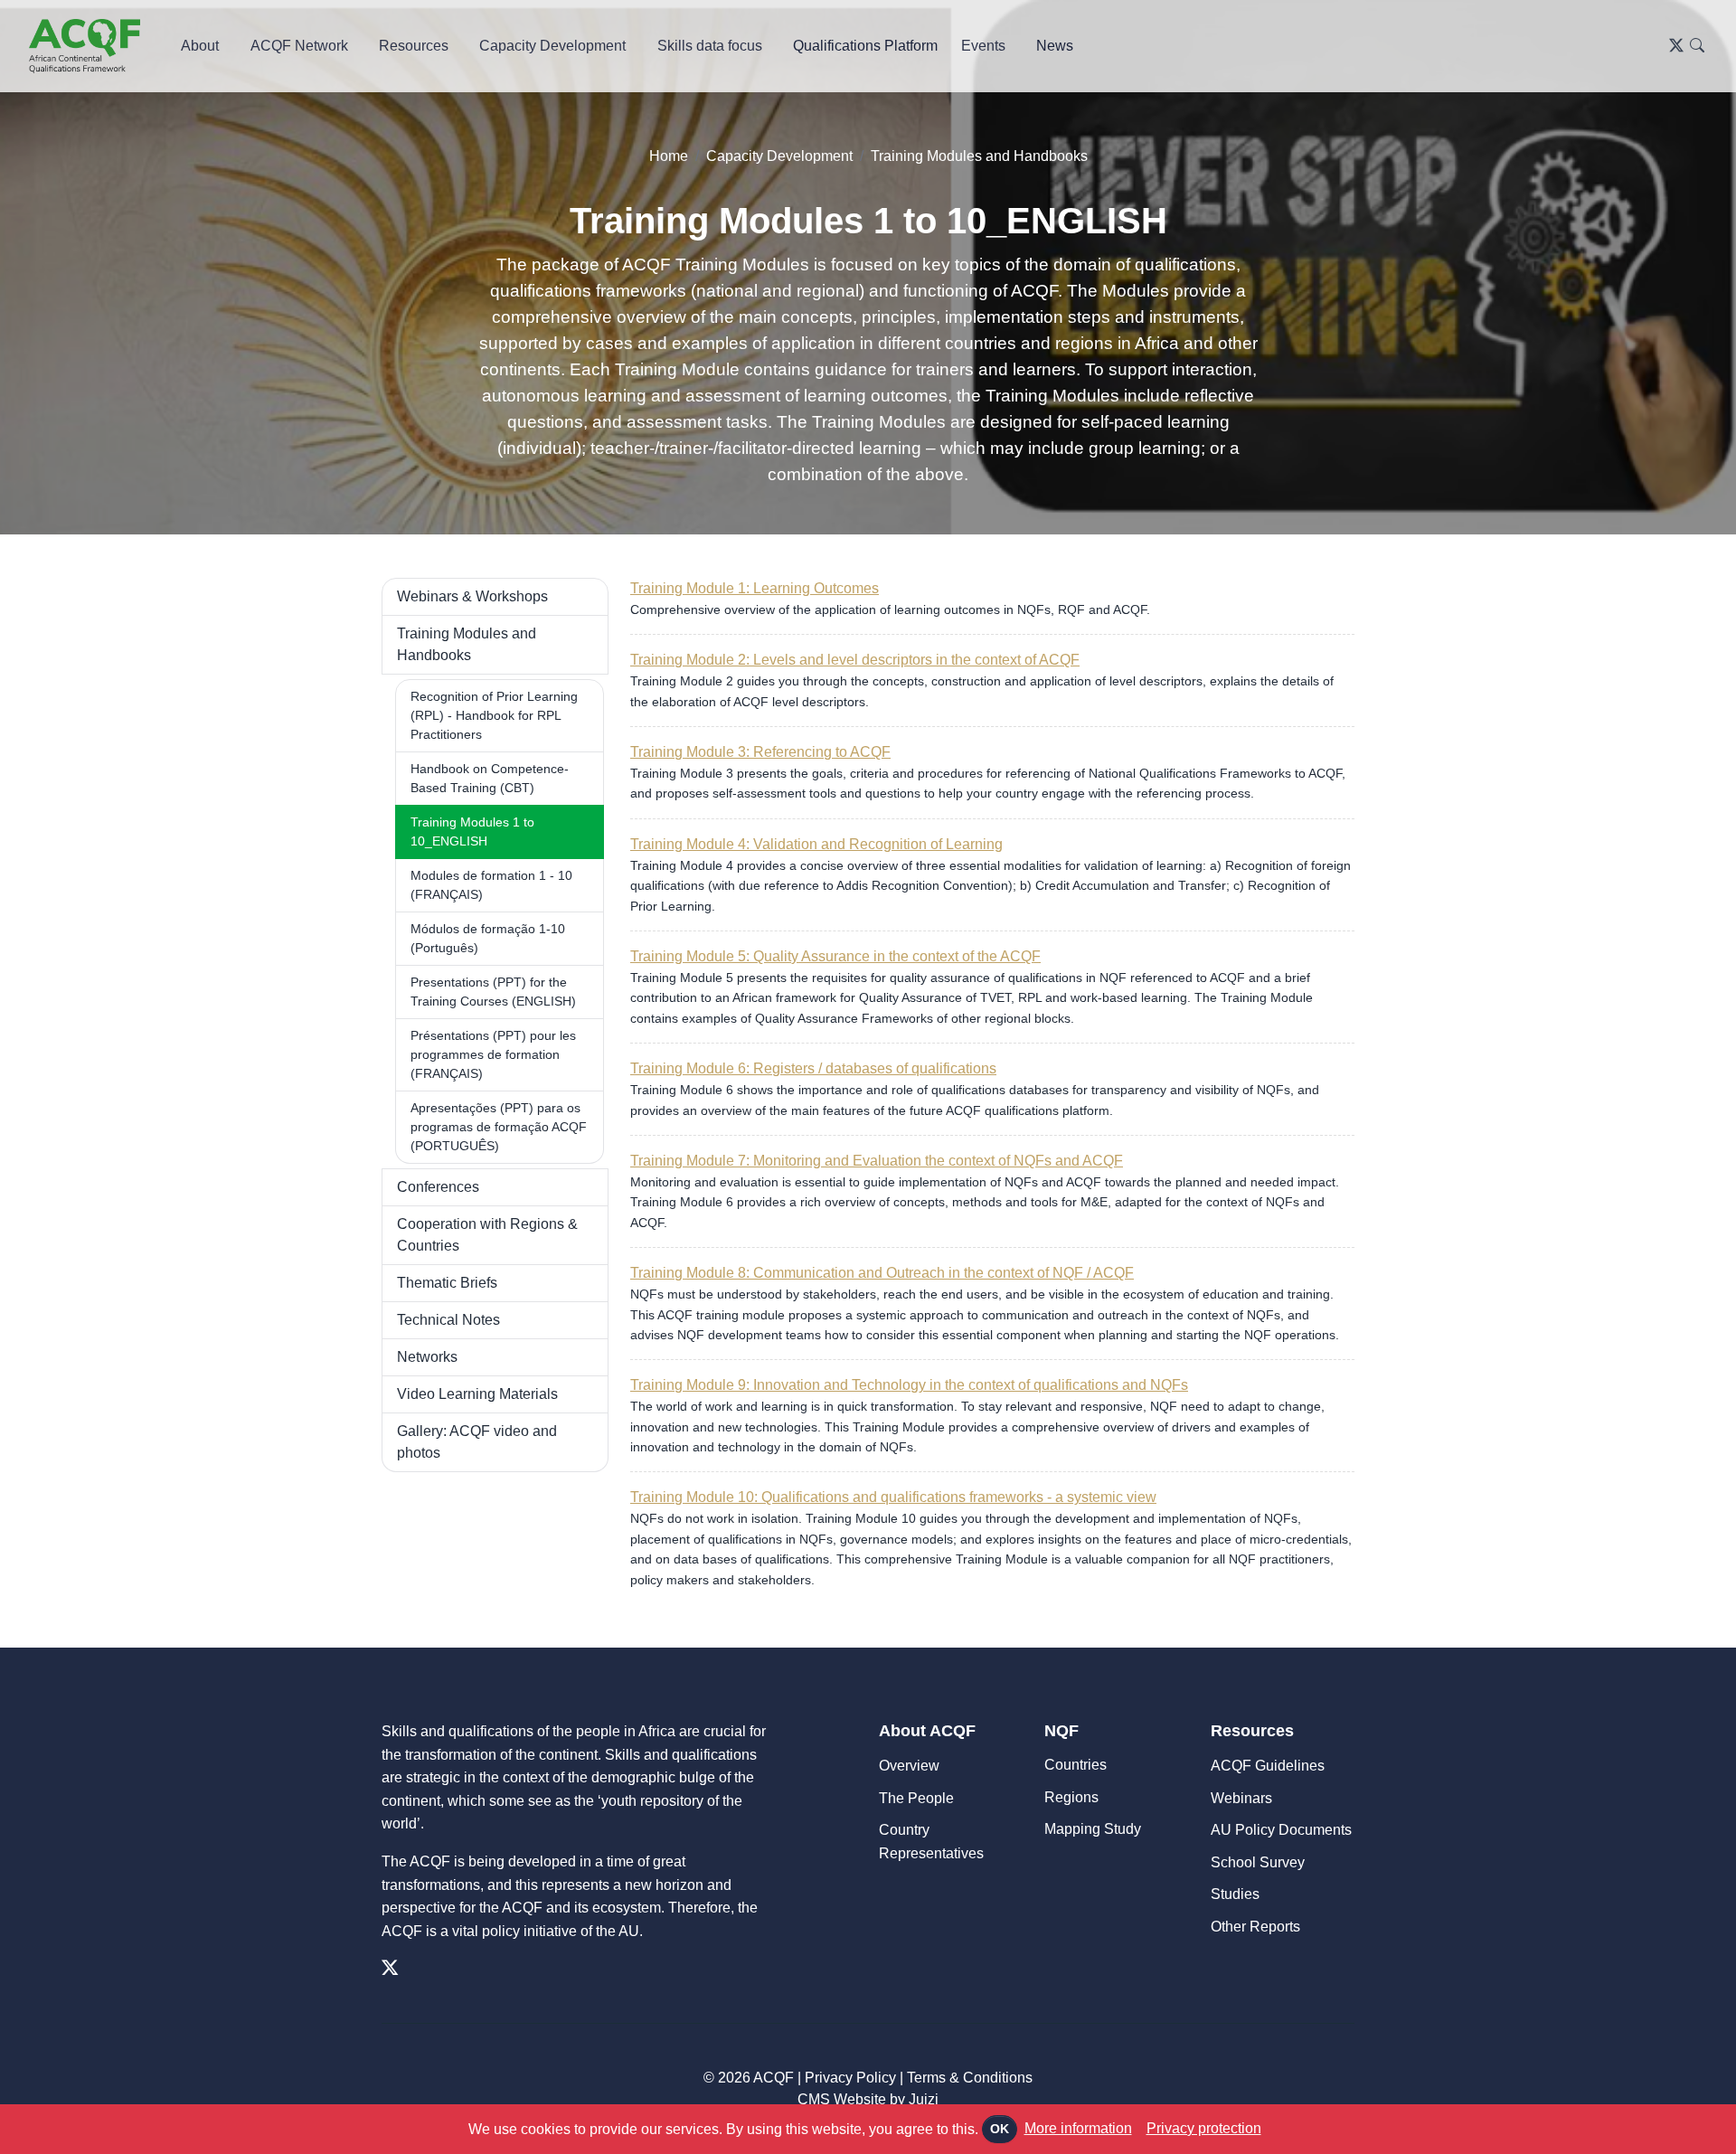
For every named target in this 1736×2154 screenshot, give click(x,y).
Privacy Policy (850, 2078)
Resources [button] (414, 46)
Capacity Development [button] (552, 46)
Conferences (438, 1187)
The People (916, 1798)
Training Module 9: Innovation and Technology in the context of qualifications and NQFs (909, 1385)
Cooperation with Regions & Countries (487, 1235)
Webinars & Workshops (472, 596)
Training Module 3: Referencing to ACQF (760, 752)
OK (1000, 2129)
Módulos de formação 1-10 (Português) (488, 938)
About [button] (200, 46)
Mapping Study (1093, 1829)
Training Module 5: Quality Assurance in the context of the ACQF (835, 956)
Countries (1076, 1765)
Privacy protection (1204, 2128)
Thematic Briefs (447, 1283)
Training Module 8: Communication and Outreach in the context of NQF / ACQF (882, 1273)
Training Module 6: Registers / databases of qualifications (813, 1068)
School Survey (1258, 1862)
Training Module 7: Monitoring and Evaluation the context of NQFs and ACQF (877, 1161)
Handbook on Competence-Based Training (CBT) (490, 778)
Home (669, 156)
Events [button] (983, 46)
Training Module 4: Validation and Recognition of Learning (816, 844)
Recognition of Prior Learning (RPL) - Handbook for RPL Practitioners (494, 715)
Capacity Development (779, 156)
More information (1078, 2128)
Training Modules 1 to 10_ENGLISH (472, 831)
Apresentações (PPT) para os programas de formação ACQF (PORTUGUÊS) (499, 1127)
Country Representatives (931, 1842)
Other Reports (1255, 1927)
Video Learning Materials (477, 1394)
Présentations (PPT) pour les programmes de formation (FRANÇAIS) (493, 1054)
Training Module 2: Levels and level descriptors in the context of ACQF (855, 660)
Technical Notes (448, 1320)
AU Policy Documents (1281, 1830)
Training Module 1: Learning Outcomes (755, 588)
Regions (1071, 1797)
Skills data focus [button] (710, 46)
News (1055, 46)
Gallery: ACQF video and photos (477, 1442)
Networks (427, 1357)
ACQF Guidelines (1268, 1766)
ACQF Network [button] (299, 46)
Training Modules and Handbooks (979, 156)
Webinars (1241, 1798)
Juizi (924, 2099)
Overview (909, 1766)
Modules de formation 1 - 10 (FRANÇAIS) (491, 885)
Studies (1235, 1894)
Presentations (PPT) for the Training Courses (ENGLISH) (493, 992)
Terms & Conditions (970, 2078)
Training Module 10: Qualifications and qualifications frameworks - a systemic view (893, 1497)
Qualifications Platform (865, 46)
